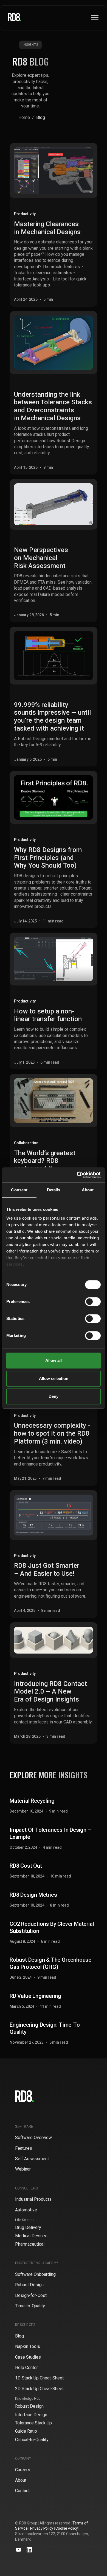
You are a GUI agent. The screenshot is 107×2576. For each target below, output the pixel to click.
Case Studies (28, 2357)
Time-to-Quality (30, 2306)
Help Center (26, 2368)
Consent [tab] (19, 1190)
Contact (22, 2491)
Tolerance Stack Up (33, 2423)
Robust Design (29, 2285)
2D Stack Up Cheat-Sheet (39, 2389)
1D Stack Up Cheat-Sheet (39, 2378)
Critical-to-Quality (32, 2440)
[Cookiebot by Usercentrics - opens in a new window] (77, 1175)
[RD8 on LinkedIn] (29, 2550)
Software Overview (33, 2138)
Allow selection (54, 1378)
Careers (23, 2470)
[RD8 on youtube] (18, 2550)
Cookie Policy (67, 2528)
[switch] (93, 1302)
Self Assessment (32, 2159)
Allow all (54, 1360)
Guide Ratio (26, 2431)
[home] (15, 18)
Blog (19, 2336)
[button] (95, 18)
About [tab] (88, 1190)
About (21, 2480)
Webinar (23, 2169)
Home (24, 117)
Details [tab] (54, 1190)
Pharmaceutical (30, 2244)
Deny (54, 1396)
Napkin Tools (28, 2346)
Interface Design (31, 2415)
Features (24, 2148)
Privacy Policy (42, 2528)
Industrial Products (33, 2199)
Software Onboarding (35, 2274)
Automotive (26, 2210)
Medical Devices (31, 2236)
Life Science (25, 2220)
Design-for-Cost (31, 2295)
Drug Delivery (28, 2227)
